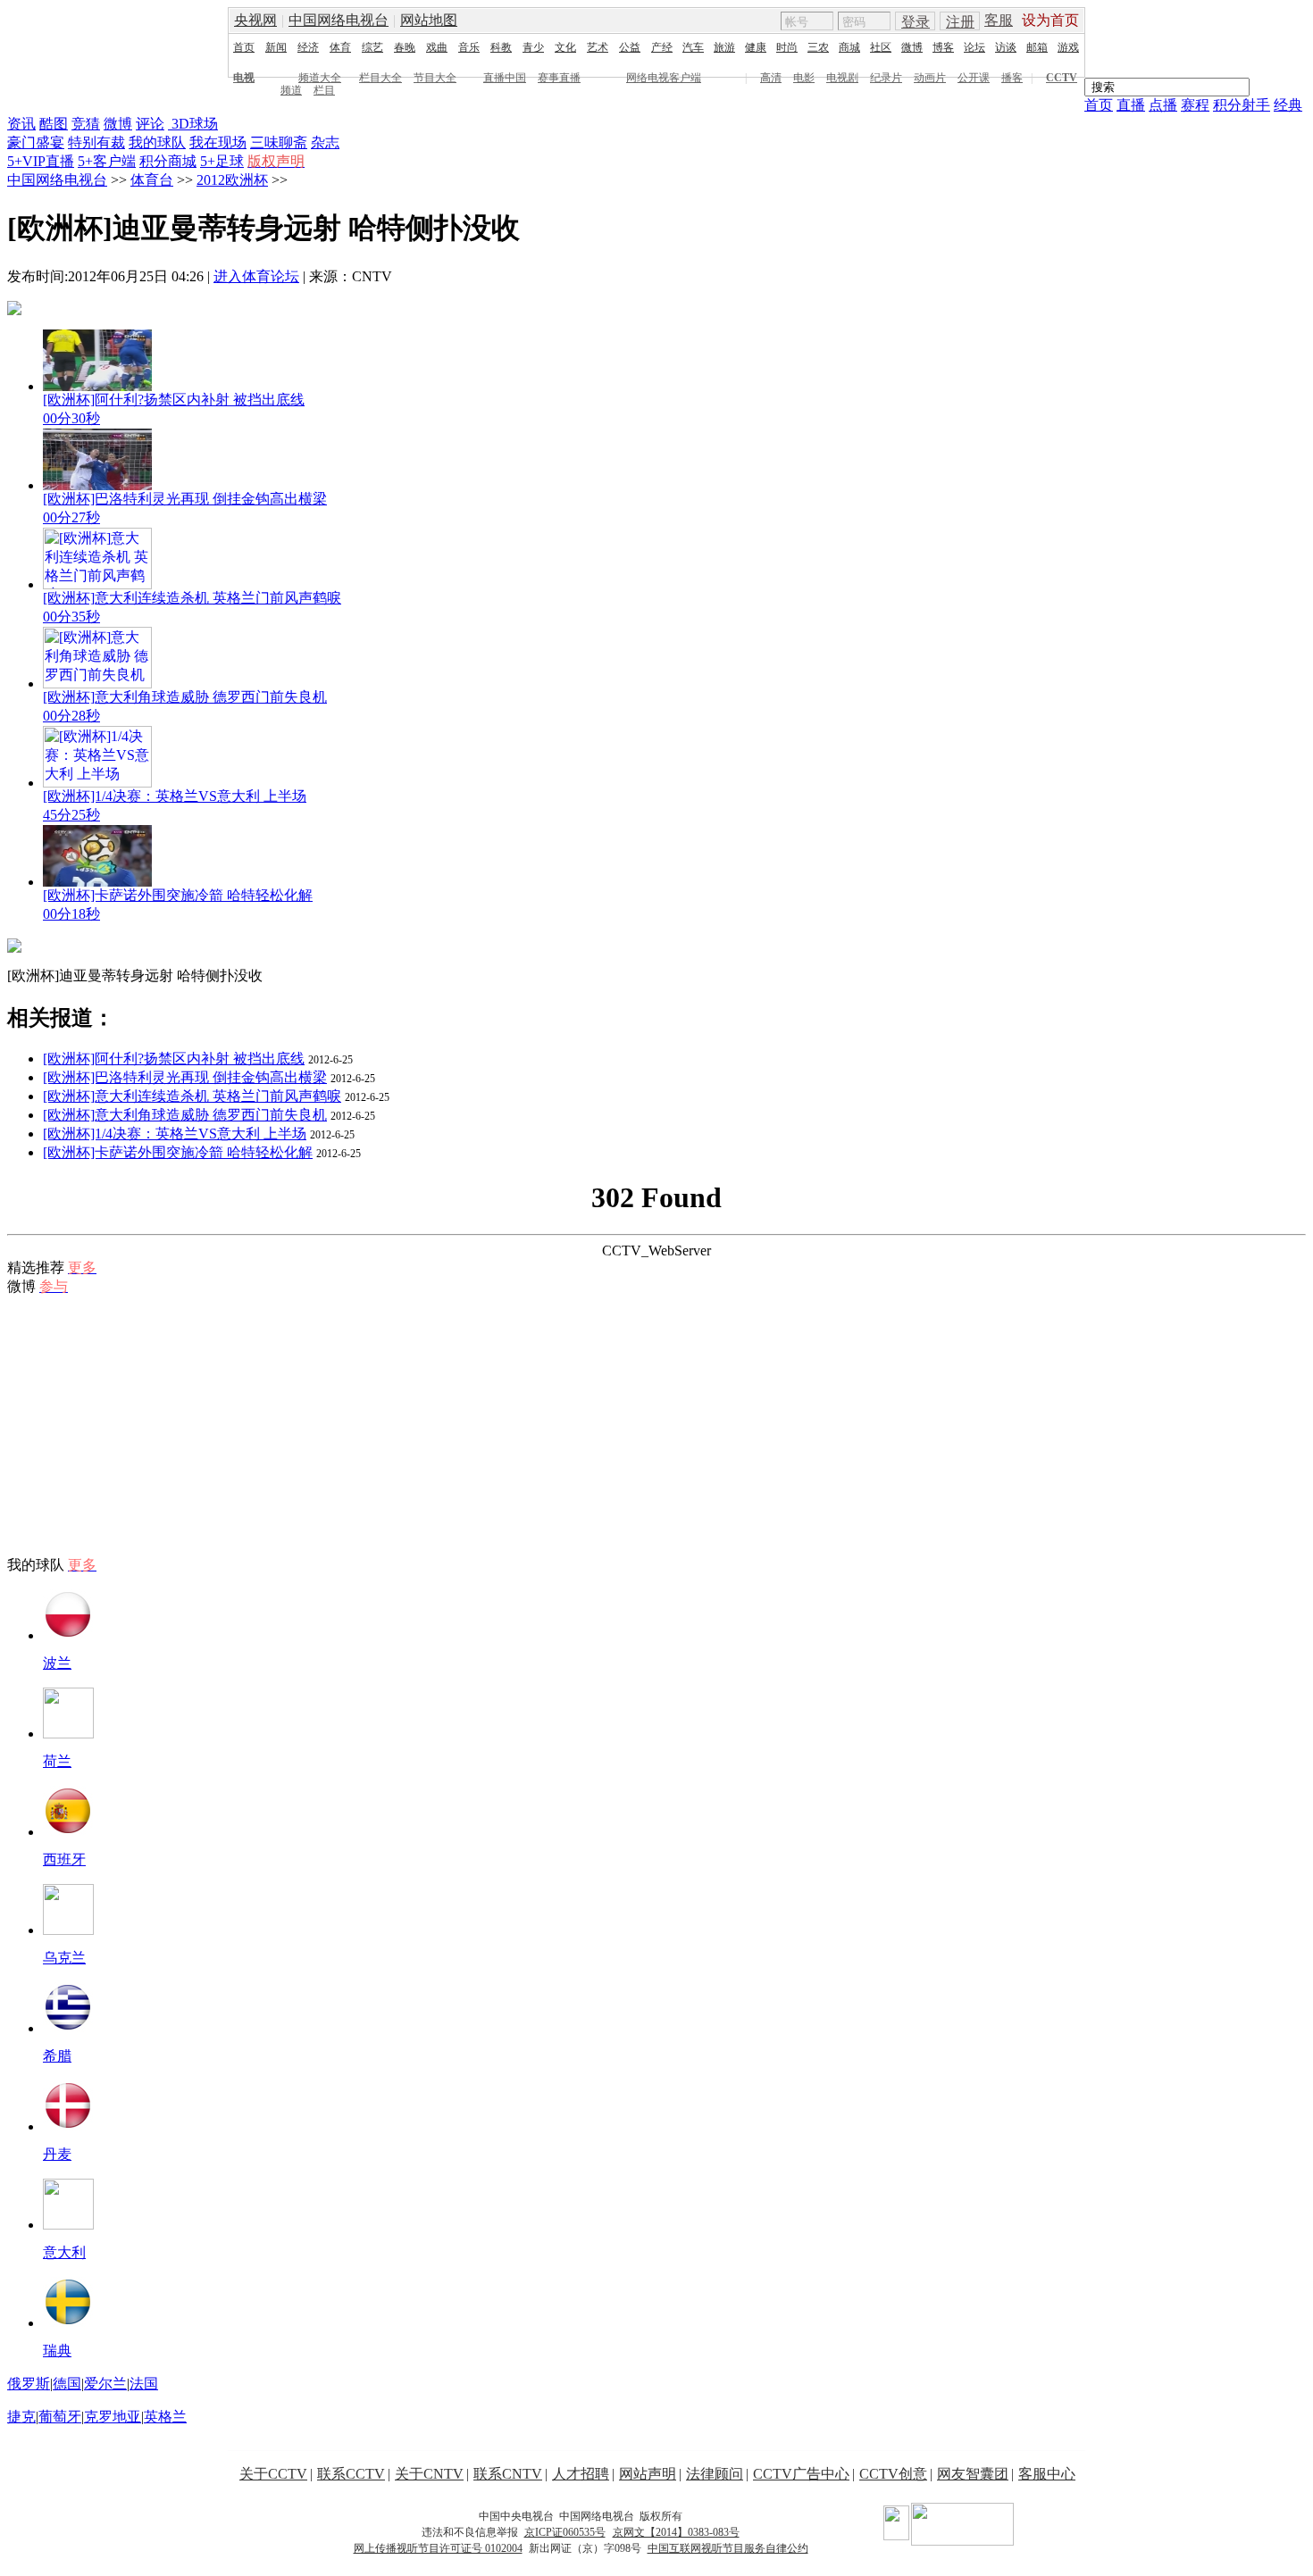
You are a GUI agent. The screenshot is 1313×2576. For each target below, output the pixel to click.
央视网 (255, 20)
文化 (565, 47)
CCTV (1062, 78)
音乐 (469, 47)
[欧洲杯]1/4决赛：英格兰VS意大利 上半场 (175, 1134)
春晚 (405, 47)
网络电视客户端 (664, 78)
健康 (756, 47)
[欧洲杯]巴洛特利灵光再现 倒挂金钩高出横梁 (185, 1077)
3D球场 (193, 124)
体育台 (152, 180)
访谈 (1006, 47)
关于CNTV (429, 2474)
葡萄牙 (60, 2417)
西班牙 (64, 1859)
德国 (67, 2384)
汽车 (693, 47)
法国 (144, 2384)
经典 (1288, 105)
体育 (340, 47)
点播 (1163, 105)
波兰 (57, 1663)
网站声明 (648, 2474)
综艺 (372, 47)
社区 (881, 47)
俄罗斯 (29, 2384)
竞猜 (86, 124)
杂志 (325, 142)
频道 (291, 90)
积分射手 (1242, 105)
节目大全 (435, 78)
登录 (916, 22)
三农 (818, 47)
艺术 (598, 47)
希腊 (57, 2056)
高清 (771, 78)
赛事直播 (559, 78)
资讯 (21, 124)
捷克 (21, 2417)
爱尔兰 (105, 2384)
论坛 (974, 47)
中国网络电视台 (339, 20)
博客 (943, 47)
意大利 (64, 2252)
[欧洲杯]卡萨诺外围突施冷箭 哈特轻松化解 (178, 1152)
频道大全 (320, 78)
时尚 (787, 47)
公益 (630, 47)
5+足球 (222, 161)
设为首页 (1050, 20)
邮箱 (1037, 47)
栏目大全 (381, 78)
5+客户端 (107, 161)
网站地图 (429, 20)
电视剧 (842, 78)
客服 (999, 20)
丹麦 (57, 2154)
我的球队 (157, 142)
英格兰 (165, 2417)
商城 (849, 47)
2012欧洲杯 (232, 180)
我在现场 (218, 142)
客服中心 (1047, 2474)
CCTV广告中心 (801, 2474)
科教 (501, 47)
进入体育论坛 (256, 276)
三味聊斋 (279, 142)
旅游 (724, 47)
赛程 (1195, 105)
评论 (150, 124)
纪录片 (886, 78)
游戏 (1068, 47)
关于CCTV (273, 2474)
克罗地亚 (113, 2417)
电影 (804, 78)
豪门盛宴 (36, 142)
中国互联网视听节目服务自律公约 (728, 2548)
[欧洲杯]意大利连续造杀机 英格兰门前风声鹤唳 (192, 1096)
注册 (960, 22)
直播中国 (505, 78)
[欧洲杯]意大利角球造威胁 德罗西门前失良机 (185, 1115)
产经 (662, 47)
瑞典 (57, 2351)
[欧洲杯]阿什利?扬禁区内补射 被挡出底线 (174, 1059)
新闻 (276, 47)
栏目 (324, 90)
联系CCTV (351, 2474)
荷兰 (57, 1761)
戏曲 (437, 47)
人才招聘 (581, 2474)
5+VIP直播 (41, 161)
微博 (912, 47)
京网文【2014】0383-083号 (676, 2532)
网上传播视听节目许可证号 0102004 (438, 2548)
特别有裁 (96, 142)
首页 (244, 47)
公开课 (974, 78)
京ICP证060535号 (565, 2532)
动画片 (930, 78)
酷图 (54, 124)
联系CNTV (508, 2474)
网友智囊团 (973, 2474)
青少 (533, 47)
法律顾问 (715, 2474)
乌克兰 (64, 1958)
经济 (308, 47)
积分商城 (168, 161)
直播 (1131, 105)
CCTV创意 (893, 2474)
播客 (1012, 78)
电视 (244, 78)
